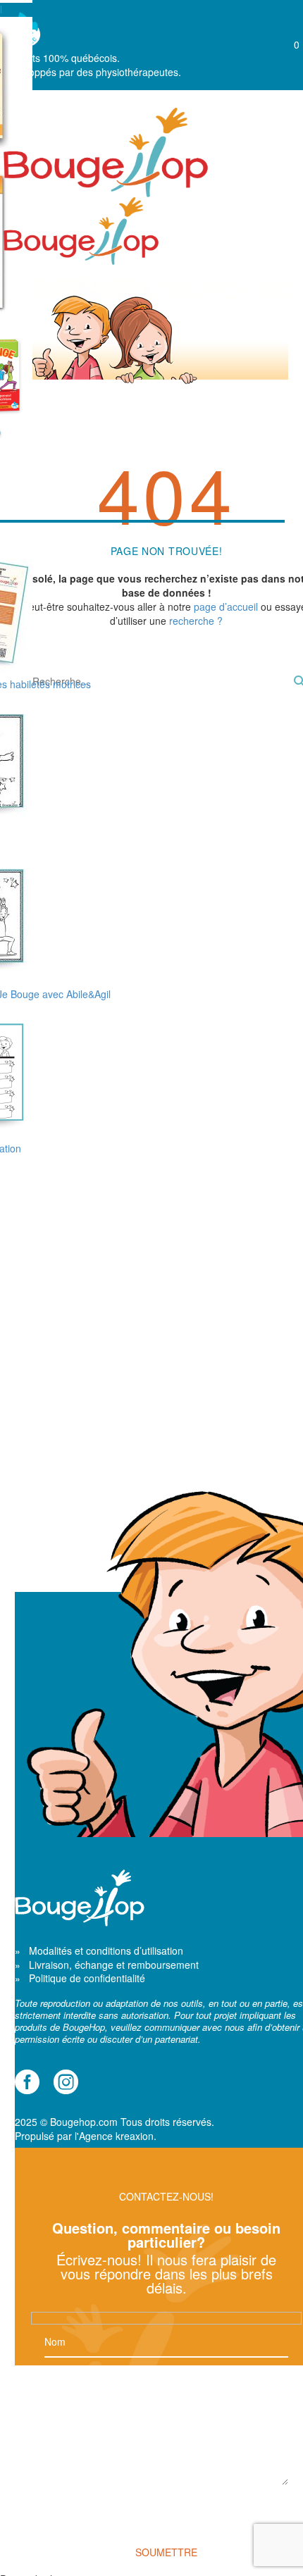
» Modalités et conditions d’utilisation (99, 1950)
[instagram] (66, 2082)
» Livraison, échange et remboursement (107, 1965)
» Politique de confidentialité (80, 1978)
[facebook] (27, 2082)
